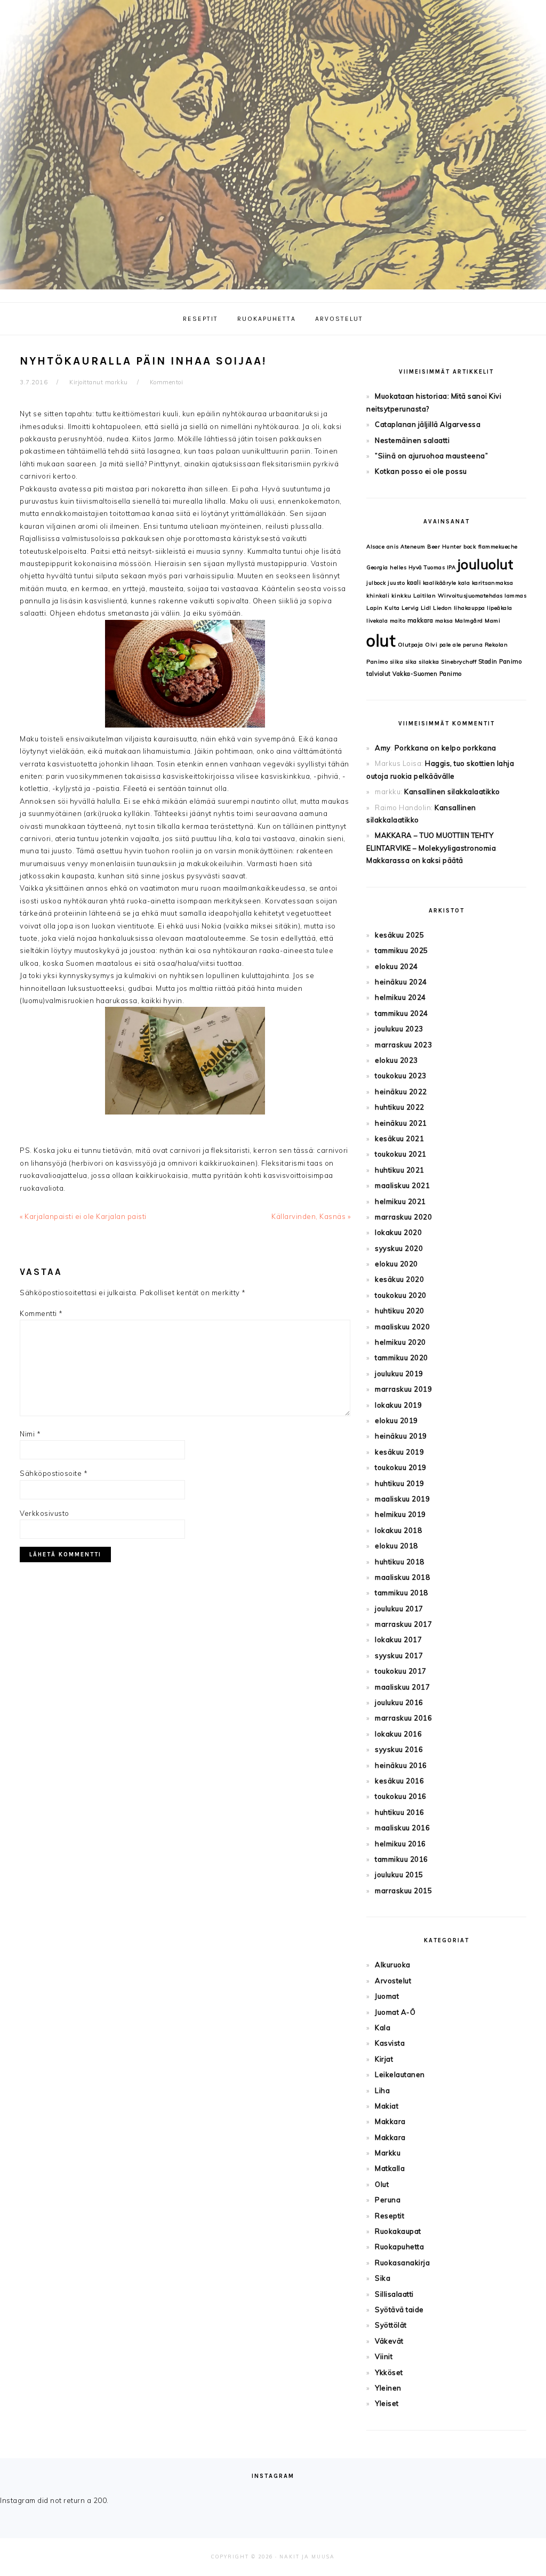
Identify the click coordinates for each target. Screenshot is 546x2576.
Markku (388, 2153)
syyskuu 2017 (399, 1656)
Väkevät (389, 2341)
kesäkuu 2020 (399, 1279)
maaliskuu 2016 (402, 1828)
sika (411, 662)
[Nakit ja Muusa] (273, 292)
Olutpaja (411, 645)
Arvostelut (393, 1981)
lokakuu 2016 (398, 1734)
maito (398, 621)
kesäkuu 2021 (399, 1138)
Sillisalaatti (394, 2294)
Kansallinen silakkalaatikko (452, 792)
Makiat (387, 2106)
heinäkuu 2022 (401, 1092)
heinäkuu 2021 (401, 1123)
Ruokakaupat (398, 2231)
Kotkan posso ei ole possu (421, 471)
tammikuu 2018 (402, 1593)
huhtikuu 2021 (400, 1170)
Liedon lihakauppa (459, 608)
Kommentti (41, 1313)
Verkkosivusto (45, 1513)
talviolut (379, 674)
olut (381, 641)
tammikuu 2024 (402, 1013)
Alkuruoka (393, 1965)
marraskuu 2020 (403, 1217)
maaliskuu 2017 (402, 1687)
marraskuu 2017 (403, 1624)
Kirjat (384, 2059)
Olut (382, 2184)
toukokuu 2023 (401, 1076)
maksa (444, 621)
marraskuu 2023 (403, 1045)
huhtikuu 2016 (400, 1812)
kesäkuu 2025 (399, 935)
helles (398, 567)
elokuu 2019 (396, 1420)
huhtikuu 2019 (400, 1483)
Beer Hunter (444, 547)
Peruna (388, 2200)
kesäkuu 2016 (399, 1781)
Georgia (377, 567)
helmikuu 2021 (400, 1201)
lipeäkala (500, 608)
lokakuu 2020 (398, 1232)
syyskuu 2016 (399, 1749)
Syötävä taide (399, 2309)
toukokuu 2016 (401, 1796)
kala (464, 583)
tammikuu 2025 (402, 950)
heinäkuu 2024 (401, 982)
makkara (420, 620)
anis (393, 547)
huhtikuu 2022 (400, 1107)
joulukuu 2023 (399, 1029)
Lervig (410, 608)
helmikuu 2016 (400, 1844)
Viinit (384, 2356)
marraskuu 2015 (403, 1891)
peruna (473, 645)
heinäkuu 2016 (401, 1765)
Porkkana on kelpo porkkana (445, 748)
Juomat (387, 1996)
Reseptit (390, 2216)
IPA (451, 567)
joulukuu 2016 (399, 1702)
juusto (396, 583)
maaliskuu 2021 (402, 1185)
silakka (429, 662)
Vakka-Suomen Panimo (427, 674)
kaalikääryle (440, 583)
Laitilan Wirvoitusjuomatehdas (458, 596)
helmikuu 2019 (400, 1514)
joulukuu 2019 (399, 1374)
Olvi (431, 645)
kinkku (402, 596)
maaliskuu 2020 (402, 1327)
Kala (383, 2028)
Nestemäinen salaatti (412, 440)
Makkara (390, 2121)
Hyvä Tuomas (427, 567)
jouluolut (485, 564)
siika (397, 662)
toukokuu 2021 (401, 1154)
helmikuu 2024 (400, 997)
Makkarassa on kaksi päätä (415, 860)
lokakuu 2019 (398, 1405)
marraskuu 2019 (403, 1389)
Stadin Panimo (500, 661)
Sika (383, 2278)
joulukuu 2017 (399, 1609)
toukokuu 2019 (401, 1467)
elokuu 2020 (396, 1264)
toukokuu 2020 (401, 1295)
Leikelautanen (400, 2074)
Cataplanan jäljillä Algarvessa (428, 424)
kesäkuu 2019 (399, 1452)
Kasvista (390, 2043)
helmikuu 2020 (400, 1342)
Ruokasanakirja (402, 2263)
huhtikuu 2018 (400, 1562)
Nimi (30, 1434)
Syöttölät (391, 2325)
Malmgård (469, 621)
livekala (377, 621)
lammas (515, 596)
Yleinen (388, 2388)
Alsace (375, 547)
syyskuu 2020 (399, 1248)
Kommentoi (167, 382)
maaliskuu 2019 (402, 1499)
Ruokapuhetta (399, 2247)
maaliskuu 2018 (402, 1577)
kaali (414, 583)
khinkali (378, 596)
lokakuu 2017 (398, 1640)
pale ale (450, 645)
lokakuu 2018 (398, 1530)
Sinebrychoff (459, 662)
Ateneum (413, 547)
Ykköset (389, 2372)
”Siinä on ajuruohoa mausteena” (431, 456)
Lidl (426, 608)
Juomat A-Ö (395, 2012)
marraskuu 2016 (403, 1718)
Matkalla (390, 2168)
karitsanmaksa (493, 583)
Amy (383, 748)
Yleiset (387, 2403)
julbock (376, 583)
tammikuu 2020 (402, 1358)
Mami (492, 621)
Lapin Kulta (383, 608)
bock (470, 547)
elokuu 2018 (396, 1546)
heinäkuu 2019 (401, 1436)
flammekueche (498, 547)
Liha (382, 2090)
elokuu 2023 (396, 1060)
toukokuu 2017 (401, 1671)
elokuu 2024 (396, 966)
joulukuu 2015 (399, 1875)
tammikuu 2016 (402, 1859)
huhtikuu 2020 (400, 1311)
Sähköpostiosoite (54, 1473)
